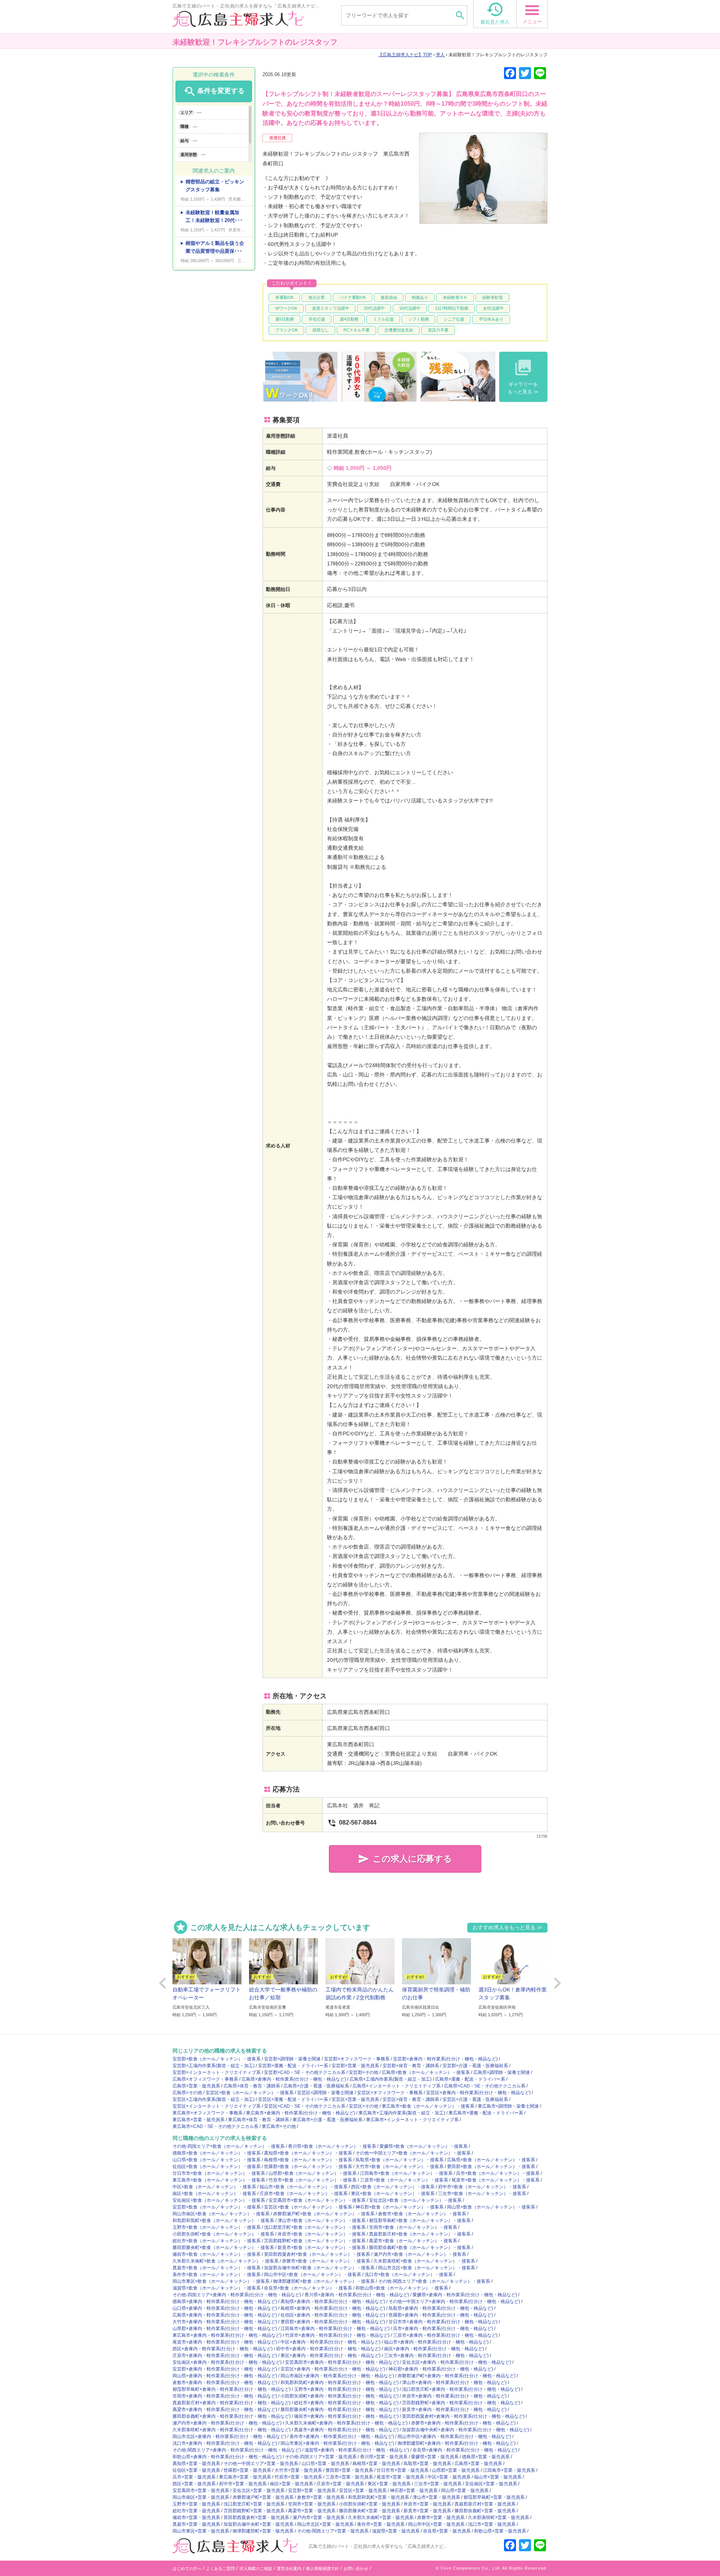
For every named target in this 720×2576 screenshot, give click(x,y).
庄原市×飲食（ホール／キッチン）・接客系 (304, 2194)
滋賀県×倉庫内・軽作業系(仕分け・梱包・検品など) (357, 2450)
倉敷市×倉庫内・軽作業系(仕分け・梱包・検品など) (225, 2383)
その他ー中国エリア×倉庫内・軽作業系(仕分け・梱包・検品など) (454, 2302)
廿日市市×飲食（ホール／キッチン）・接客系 (219, 2173)
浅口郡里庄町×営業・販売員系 (254, 2504)
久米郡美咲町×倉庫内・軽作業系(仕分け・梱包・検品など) (232, 2430)
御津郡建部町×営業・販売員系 (263, 2531)
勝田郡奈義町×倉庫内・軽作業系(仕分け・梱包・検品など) (232, 2416)
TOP (407, 55)
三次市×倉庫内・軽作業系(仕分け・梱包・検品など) (436, 2356)
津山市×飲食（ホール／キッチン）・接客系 (322, 2221)
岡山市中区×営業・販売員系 (436, 2524)
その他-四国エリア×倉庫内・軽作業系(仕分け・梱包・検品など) (237, 2295)
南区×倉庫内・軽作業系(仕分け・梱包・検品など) (434, 2349)
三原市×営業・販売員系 (349, 2477)
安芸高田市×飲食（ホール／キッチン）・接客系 (317, 2200)
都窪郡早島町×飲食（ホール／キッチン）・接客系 (420, 2221)
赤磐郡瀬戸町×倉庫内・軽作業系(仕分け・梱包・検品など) (457, 2376)
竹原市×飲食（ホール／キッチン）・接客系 (313, 2180)
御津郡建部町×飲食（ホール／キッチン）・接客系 (324, 2281)
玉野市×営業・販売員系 (196, 2504)
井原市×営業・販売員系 (427, 2504)
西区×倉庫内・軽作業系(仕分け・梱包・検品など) (223, 2349)
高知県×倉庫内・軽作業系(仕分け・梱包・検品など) (333, 2302)
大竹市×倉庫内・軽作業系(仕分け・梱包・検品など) (225, 2322)
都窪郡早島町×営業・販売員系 (494, 2497)
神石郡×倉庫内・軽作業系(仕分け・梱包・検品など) (441, 2369)
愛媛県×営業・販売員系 (435, 2457)
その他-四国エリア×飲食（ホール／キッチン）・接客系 (229, 2146)
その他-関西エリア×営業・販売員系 (333, 2531)
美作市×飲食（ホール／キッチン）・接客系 (217, 2275)
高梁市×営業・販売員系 (312, 2511)
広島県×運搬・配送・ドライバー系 (470, 2079)
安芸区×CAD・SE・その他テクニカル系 (305, 2106)
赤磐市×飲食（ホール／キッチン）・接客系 (326, 2261)
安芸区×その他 (364, 2106)
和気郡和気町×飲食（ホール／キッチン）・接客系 (223, 2221)
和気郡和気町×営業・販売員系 (379, 2497)
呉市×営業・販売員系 (194, 2477)
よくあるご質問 (220, 2569)
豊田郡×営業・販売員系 (349, 2470)
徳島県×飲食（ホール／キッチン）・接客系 (217, 2153)
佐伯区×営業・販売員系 (196, 2470)
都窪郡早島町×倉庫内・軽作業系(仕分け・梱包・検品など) (232, 2389)
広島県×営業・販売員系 (196, 2086)
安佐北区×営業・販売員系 (259, 2491)
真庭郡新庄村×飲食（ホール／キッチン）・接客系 (420, 2234)
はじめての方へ (187, 2569)
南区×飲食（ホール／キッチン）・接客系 (214, 2194)
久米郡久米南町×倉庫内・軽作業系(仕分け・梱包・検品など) (346, 2423)
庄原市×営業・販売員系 (340, 2484)
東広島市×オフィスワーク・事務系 (208, 2113)
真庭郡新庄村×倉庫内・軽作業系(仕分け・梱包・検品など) (232, 2403)
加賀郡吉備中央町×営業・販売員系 (259, 2524)
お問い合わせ (356, 2569)
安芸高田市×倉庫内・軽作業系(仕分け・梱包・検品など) (342, 2362)
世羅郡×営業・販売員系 (247, 2470)
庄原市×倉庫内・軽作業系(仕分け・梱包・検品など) (225, 2356)
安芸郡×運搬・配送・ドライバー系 (293, 2066)
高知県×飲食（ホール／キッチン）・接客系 (308, 2153)
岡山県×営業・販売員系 (465, 2491)
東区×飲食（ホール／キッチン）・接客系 (393, 2194)
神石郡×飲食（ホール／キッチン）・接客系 (400, 2207)
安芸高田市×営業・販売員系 (201, 2491)
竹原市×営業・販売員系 (298, 2477)
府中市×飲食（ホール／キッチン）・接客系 (482, 2187)
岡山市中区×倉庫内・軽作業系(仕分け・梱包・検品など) (454, 2437)
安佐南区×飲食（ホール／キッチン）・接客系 (219, 2200)
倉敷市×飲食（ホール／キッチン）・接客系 (422, 2214)
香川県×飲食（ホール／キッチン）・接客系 (332, 2146)
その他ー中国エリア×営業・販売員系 (261, 2464)
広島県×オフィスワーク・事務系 (205, 2079)
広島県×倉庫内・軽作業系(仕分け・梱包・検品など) (294, 2079)
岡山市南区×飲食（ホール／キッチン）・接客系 (221, 2214)
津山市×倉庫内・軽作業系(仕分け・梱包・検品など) (454, 2383)
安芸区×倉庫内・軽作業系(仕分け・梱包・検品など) (478, 2093)
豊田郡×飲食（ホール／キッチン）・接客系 (491, 2167)
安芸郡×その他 (364, 2072)
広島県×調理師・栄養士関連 (502, 2072)
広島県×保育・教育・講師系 (252, 2086)
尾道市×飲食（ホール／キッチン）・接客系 (496, 2180)
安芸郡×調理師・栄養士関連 (292, 2059)
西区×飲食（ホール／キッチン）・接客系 (393, 2187)
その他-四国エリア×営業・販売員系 (321, 2457)
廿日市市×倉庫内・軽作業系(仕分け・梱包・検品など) (443, 2322)
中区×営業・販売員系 (449, 2477)
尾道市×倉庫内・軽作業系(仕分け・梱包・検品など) (225, 2342)
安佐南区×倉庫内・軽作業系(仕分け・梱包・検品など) (227, 2362)
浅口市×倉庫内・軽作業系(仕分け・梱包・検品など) (225, 2443)
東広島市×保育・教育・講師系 (259, 2120)
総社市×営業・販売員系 (196, 2511)
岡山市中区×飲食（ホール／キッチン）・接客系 (313, 2275)
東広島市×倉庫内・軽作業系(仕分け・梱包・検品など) (301, 2113)
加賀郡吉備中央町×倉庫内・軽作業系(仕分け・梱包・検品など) (466, 2430)
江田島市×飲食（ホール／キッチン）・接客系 (406, 2173)
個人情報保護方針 (322, 2569)
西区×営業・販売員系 (194, 2484)
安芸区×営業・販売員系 (355, 2099)
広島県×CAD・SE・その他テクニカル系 (485, 2086)
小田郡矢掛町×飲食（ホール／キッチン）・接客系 (223, 2234)
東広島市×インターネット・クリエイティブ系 (412, 2120)
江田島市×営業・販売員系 (509, 2470)
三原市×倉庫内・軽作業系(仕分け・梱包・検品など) (445, 2335)
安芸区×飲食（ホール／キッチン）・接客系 (250, 2093)
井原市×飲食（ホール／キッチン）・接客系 (322, 2234)
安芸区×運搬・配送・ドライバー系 (293, 2099)
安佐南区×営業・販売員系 (491, 2484)
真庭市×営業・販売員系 (196, 2524)
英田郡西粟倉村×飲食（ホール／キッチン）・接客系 (317, 2254)
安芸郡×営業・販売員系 (355, 2066)
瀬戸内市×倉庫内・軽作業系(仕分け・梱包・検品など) (227, 2423)
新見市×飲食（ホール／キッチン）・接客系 (322, 2248)
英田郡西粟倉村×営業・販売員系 (256, 2518)
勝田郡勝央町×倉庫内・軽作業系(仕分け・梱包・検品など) (340, 2410)
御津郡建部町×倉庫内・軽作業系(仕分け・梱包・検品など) (457, 2443)
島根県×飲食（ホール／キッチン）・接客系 (308, 2160)
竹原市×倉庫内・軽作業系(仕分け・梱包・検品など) (337, 2335)
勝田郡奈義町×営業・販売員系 (485, 2511)
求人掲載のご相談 (256, 2569)
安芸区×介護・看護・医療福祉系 (475, 2099)
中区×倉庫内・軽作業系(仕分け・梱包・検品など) (331, 2342)
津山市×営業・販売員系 (436, 2497)
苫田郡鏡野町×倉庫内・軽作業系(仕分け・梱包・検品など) (461, 2403)
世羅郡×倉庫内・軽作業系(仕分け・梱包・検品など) (441, 2315)
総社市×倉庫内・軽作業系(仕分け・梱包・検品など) (346, 2403)
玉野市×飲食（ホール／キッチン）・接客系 (217, 2227)
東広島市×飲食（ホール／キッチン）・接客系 (428, 2106)
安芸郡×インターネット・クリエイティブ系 (217, 2072)
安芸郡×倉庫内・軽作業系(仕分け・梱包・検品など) (445, 2059)
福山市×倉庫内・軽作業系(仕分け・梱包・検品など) (436, 2342)
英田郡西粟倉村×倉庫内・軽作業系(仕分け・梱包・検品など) (463, 2416)
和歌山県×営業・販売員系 (500, 2531)
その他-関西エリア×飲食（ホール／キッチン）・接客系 (434, 2281)
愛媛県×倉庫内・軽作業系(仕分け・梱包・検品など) (465, 2295)
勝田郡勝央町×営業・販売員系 (370, 2511)
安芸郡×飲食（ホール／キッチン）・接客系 (217, 2059)
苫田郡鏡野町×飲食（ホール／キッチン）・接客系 (315, 2241)
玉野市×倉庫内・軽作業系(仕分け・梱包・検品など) (346, 2389)
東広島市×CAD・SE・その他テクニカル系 (215, 2126)
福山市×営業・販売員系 (498, 2477)
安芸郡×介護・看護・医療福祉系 (475, 2066)
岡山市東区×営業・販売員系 (201, 2531)
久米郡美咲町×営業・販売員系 (499, 2518)
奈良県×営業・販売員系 (447, 2531)
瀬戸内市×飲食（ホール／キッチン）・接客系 (420, 2254)
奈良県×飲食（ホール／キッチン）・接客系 (308, 2288)
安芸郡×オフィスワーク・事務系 (357, 2059)
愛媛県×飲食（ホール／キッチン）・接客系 (424, 2146)
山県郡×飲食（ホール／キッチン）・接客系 (313, 2173)
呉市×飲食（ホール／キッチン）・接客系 (498, 2173)
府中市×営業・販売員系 (243, 2484)
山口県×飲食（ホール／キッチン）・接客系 (217, 2160)
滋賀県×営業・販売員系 (396, 2531)
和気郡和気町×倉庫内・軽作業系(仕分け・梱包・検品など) (340, 2383)
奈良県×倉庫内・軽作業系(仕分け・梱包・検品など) (465, 2450)
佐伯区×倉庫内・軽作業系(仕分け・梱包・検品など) (333, 2315)
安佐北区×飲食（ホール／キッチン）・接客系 (415, 2200)
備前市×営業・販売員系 (196, 2518)
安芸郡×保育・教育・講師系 (411, 2066)
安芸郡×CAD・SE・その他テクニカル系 (305, 2072)
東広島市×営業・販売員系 (199, 2120)
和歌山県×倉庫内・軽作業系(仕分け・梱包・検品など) (227, 2457)
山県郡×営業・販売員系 (456, 2470)
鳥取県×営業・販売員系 (427, 2464)
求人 (440, 55)
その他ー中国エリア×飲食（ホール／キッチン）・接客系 (413, 2153)
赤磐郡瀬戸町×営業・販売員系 (263, 2497)
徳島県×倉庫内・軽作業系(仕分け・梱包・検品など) (225, 2302)
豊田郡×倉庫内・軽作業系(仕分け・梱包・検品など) (333, 2322)
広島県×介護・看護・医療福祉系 (316, 2086)
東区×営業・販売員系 (389, 2484)
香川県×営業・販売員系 (384, 2457)
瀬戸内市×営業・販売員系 (319, 2518)
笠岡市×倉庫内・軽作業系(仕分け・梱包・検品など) (225, 2396)
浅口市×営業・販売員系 (492, 2524)
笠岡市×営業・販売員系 (312, 2504)
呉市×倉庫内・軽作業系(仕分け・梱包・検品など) (443, 2329)
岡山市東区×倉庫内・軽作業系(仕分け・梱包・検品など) (337, 2443)
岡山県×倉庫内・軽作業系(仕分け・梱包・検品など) (225, 2376)
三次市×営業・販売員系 (438, 2484)
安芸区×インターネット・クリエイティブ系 (217, 2106)
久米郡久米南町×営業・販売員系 (381, 2518)
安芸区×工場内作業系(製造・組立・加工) (214, 2099)
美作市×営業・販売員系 (381, 2524)
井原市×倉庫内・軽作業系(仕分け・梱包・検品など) (454, 2396)
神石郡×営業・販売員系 (414, 2491)
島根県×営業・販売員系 (376, 2464)
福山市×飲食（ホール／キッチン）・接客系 (304, 2187)
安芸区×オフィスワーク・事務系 (390, 2093)
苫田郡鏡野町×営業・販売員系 (254, 2511)
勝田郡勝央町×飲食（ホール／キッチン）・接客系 (223, 2248)
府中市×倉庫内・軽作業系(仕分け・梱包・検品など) (328, 2349)
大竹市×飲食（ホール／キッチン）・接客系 (400, 2167)
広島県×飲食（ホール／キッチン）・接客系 (426, 2072)
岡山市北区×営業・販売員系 (325, 2524)
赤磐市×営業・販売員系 (441, 2518)
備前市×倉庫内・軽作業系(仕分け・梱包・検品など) (346, 2416)
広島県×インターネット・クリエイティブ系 (397, 2086)
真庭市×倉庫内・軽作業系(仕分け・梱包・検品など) (346, 2430)
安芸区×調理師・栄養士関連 (325, 2093)
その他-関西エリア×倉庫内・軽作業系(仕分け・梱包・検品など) (237, 2450)
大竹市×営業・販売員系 (298, 2470)
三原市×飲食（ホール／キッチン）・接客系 (404, 2180)
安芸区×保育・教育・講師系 (411, 2099)
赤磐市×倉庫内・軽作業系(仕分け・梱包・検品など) (463, 2423)
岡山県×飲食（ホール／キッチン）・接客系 (491, 2207)
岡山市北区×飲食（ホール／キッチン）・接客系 (427, 2268)
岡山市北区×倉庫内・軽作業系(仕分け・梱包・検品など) (229, 2437)
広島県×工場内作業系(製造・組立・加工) (391, 2079)
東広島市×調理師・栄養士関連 (508, 2106)
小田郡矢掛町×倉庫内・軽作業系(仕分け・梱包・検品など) (340, 2396)
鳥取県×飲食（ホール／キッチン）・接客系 (400, 2160)
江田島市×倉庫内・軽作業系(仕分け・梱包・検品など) (335, 2329)
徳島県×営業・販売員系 (486, 2457)
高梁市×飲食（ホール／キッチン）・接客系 (413, 2241)
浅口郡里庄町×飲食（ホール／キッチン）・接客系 (315, 2227)
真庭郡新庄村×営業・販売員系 (485, 2504)
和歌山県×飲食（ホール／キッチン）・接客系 (402, 2288)
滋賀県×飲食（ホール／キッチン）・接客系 (217, 2288)
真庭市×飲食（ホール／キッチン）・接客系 (217, 2268)
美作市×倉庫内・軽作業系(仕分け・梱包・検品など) (342, 2437)
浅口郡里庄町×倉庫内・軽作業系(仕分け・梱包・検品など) (461, 2389)
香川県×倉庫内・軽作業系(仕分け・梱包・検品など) (357, 2295)
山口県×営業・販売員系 (325, 2464)
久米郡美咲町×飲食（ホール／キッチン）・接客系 (424, 2261)
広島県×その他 (187, 2093)
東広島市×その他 (279, 2126)
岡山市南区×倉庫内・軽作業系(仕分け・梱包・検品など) (337, 2376)
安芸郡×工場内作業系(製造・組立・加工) (214, 2066)
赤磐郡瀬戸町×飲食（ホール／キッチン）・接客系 (324, 2214)
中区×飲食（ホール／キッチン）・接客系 (214, 2187)
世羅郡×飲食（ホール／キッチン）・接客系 (308, 2167)
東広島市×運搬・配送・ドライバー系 (486, 2113)
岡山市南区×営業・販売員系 (201, 2497)
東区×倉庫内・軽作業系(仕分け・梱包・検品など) (331, 2356)
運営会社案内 (289, 2569)
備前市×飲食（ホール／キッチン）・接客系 (217, 2254)
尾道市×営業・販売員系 (400, 2477)
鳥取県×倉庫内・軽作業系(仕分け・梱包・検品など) (441, 2308)
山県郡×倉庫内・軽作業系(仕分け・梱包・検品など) (225, 2329)
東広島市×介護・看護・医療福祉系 (328, 2120)
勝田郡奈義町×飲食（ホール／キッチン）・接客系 (420, 2248)
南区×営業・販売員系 (292, 2484)
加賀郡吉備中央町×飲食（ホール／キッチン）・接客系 (319, 2268)
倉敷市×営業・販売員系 (321, 2497)
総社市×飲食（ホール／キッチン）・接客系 (217, 2241)
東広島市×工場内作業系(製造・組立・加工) (402, 2113)
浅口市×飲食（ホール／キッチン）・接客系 (409, 2275)
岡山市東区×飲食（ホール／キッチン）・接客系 (221, 2281)
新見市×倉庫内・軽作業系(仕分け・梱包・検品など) (454, 2410)
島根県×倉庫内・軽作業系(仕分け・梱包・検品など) (333, 2308)
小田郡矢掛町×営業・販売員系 (370, 2504)
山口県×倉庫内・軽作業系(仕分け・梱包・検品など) (225, 2308)
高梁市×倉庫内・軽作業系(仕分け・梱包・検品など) (225, 2410)
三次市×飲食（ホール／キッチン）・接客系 (482, 2194)
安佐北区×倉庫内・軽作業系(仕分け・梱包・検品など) (457, 2362)
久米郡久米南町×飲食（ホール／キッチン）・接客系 (226, 2261)
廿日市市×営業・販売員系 (403, 2470)
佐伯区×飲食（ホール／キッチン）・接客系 (217, 2167)
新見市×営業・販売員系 (427, 2511)
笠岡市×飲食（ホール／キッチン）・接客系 (413, 2227)
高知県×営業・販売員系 (196, 2464)
